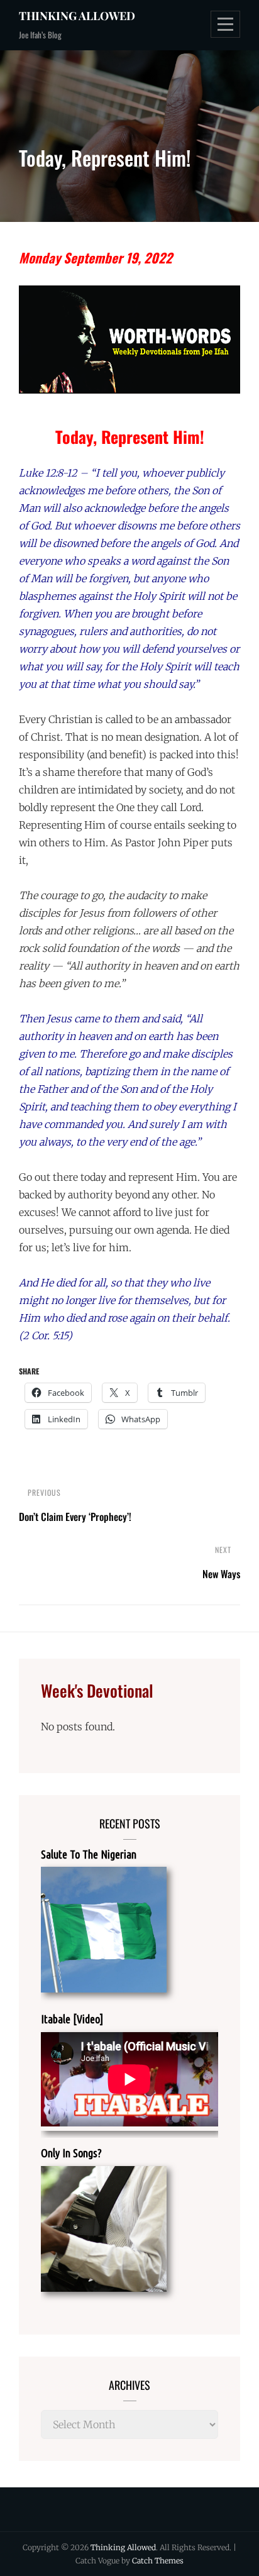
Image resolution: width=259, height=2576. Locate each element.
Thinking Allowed (77, 16)
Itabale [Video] (72, 2019)
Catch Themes (158, 2561)
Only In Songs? (71, 2153)
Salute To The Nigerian (89, 1854)
